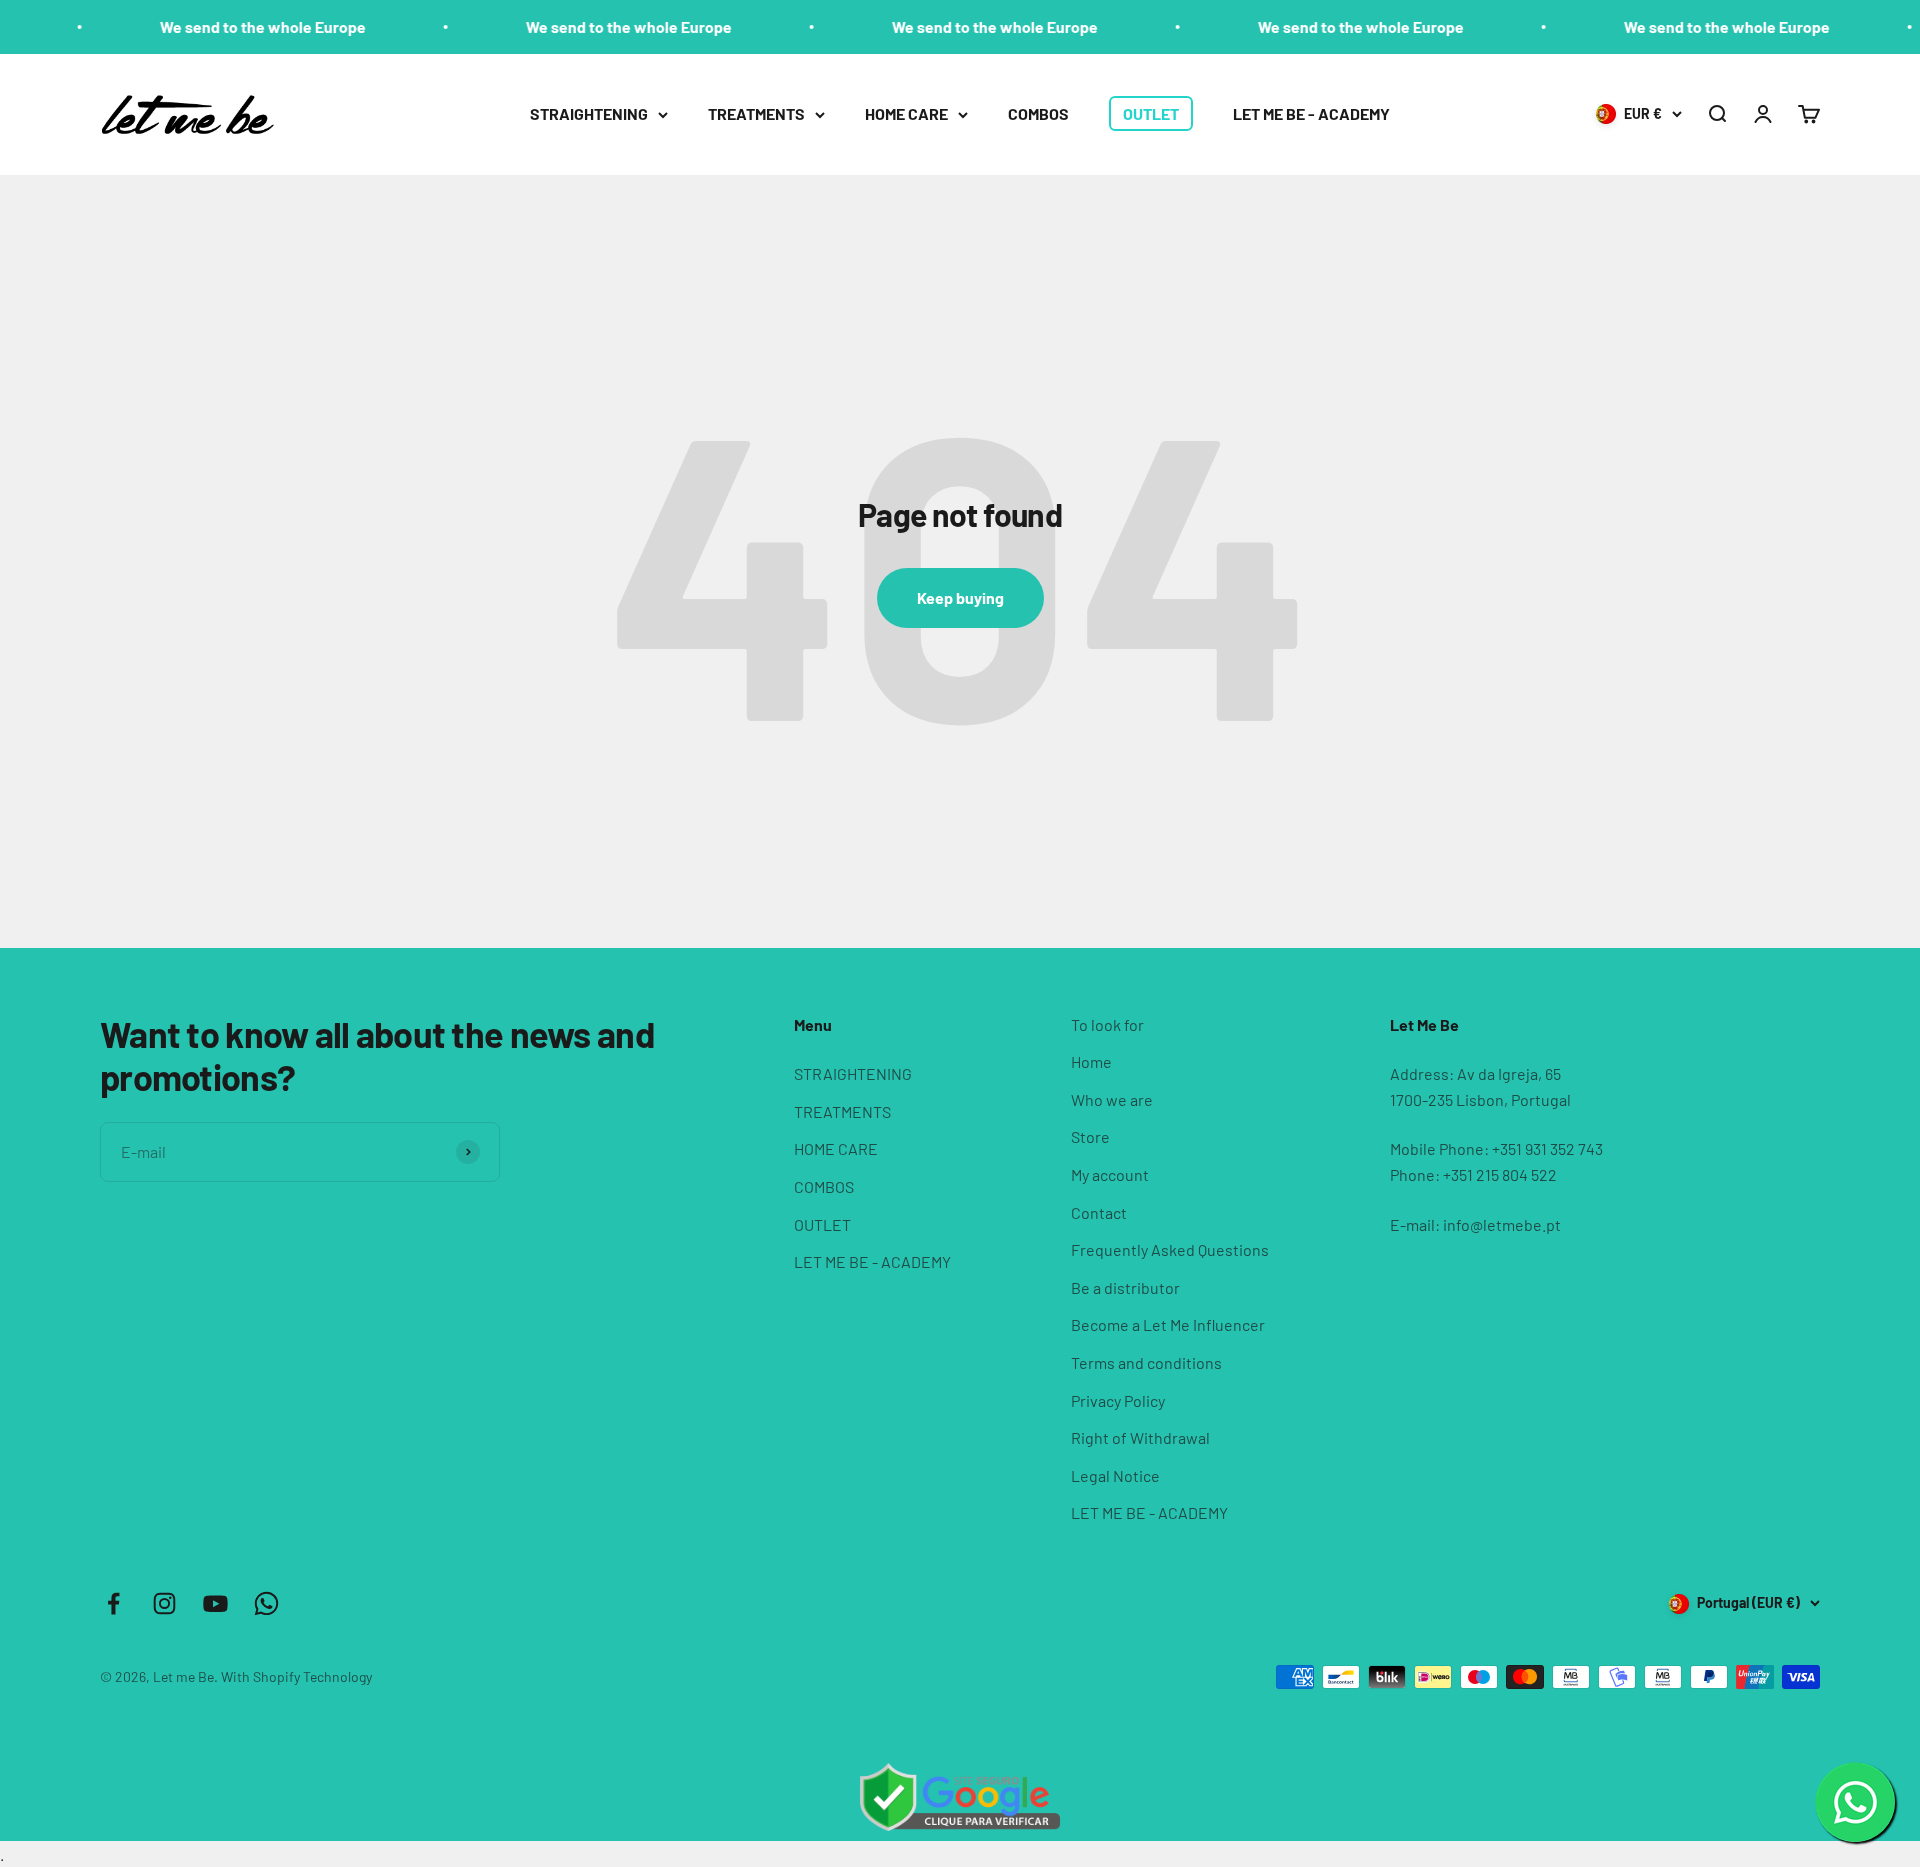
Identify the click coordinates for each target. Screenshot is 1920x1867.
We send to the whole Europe (223, 26)
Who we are (1112, 1099)
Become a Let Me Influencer (1168, 1324)
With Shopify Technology (296, 1676)
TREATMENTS (756, 113)
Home (1091, 1061)
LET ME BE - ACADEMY (1311, 113)
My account (1110, 1174)
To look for (1107, 1024)
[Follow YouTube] (215, 1603)
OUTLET (1151, 113)
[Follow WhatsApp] (266, 1603)
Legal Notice (1115, 1475)
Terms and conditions (1146, 1362)
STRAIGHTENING (589, 113)
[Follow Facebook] (113, 1603)
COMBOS (1038, 113)
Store (1090, 1136)
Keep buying (960, 597)
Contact (1099, 1212)
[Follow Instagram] (164, 1603)
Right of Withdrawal (1140, 1437)
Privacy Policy (1118, 1400)
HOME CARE (906, 113)
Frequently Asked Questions (1170, 1249)
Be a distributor (1125, 1287)
